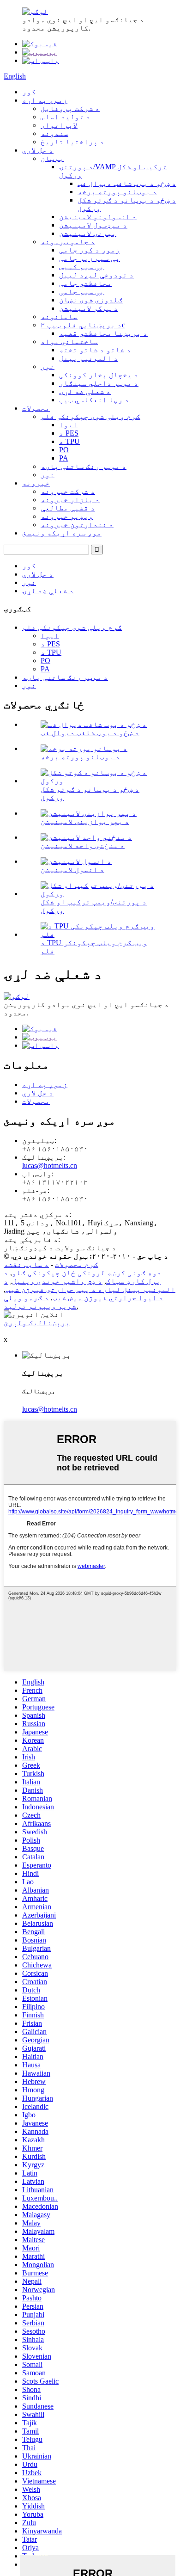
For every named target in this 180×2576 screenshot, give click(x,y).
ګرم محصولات (77, 1264)
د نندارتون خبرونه (77, 525)
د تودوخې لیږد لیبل (96, 275)
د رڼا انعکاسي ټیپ (94, 400)
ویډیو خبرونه (67, 516)
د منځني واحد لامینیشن (83, 845)
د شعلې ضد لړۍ (85, 391)
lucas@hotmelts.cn (50, 1165)
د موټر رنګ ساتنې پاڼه (84, 466)
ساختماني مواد (69, 341)
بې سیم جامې (82, 292)
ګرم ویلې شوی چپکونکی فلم (90, 416)
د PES (69, 433)
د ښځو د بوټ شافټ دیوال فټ (127, 183)
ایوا (68, 425)
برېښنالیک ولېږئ (37, 1323)
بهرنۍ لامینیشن (88, 233)
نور (48, 366)
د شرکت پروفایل (70, 108)
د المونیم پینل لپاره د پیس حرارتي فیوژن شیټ (90, 1285)
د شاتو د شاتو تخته (95, 350)
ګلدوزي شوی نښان (91, 300)
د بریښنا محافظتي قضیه (103, 333)
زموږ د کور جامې (90, 250)
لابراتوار (59, 125)
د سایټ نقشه (26, 1264)
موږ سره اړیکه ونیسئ (62, 533)
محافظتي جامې (85, 283)
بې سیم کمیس (82, 267)
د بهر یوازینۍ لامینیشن (85, 821)
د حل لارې (38, 150)
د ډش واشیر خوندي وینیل (57, 1281)
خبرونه (36, 483)
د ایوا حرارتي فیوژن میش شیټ (108, 1298)
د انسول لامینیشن (72, 870)
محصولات (36, 408)
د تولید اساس (66, 117)
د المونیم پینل (89, 358)
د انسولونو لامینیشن (98, 217)
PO (64, 450)
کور (29, 92)
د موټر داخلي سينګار (99, 383)
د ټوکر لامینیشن (89, 308)
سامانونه (59, 317)
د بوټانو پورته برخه (117, 192)
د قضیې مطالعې (68, 508)
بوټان (52, 158)
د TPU (69, 441)
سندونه (54, 133)
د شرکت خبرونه (68, 491)
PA (64, 458)
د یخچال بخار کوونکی (99, 375)
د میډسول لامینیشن (93, 225)
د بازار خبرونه (70, 500)
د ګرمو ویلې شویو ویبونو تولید (40, 1302)
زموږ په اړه (45, 100)
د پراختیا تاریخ (72, 142)
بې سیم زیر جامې (90, 258)
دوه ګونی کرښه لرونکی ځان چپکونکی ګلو (87, 1273)
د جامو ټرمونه (68, 242)
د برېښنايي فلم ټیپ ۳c (83, 325)
